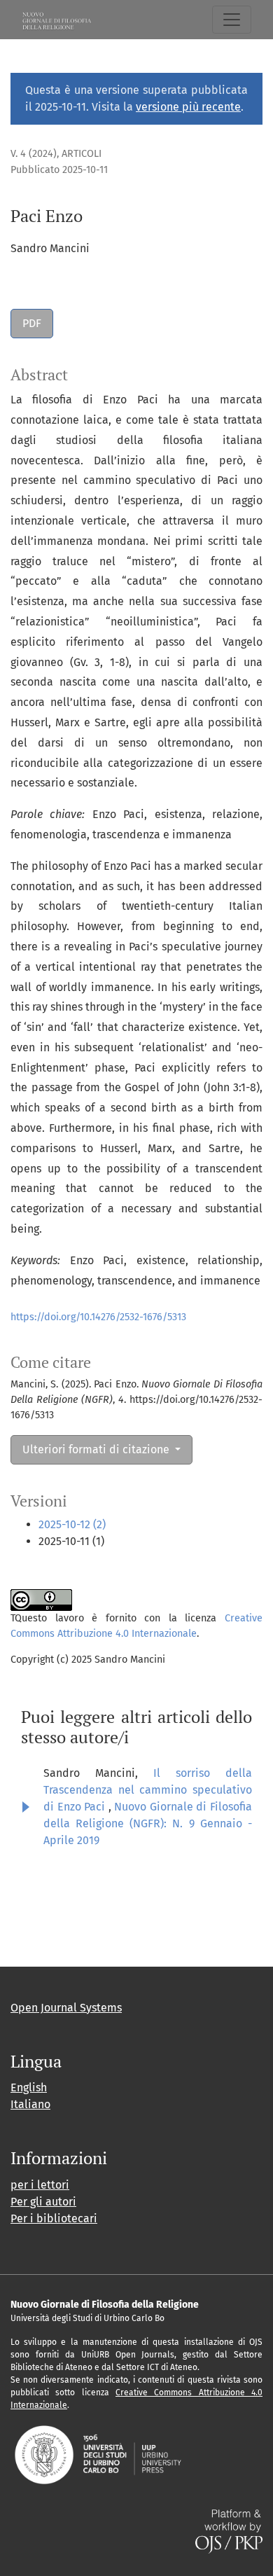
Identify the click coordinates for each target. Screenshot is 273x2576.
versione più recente (188, 107)
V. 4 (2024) (34, 154)
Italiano (30, 2104)
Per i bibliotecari (54, 2218)
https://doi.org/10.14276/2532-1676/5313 (98, 1317)
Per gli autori (43, 2202)
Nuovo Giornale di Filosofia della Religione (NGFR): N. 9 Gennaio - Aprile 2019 (148, 1823)
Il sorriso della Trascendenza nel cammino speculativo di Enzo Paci (148, 1790)
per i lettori (40, 2185)
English (29, 2087)
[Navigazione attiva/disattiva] (232, 20)
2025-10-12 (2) (72, 1524)
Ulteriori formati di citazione (97, 1449)
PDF (32, 323)
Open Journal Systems (66, 2008)
